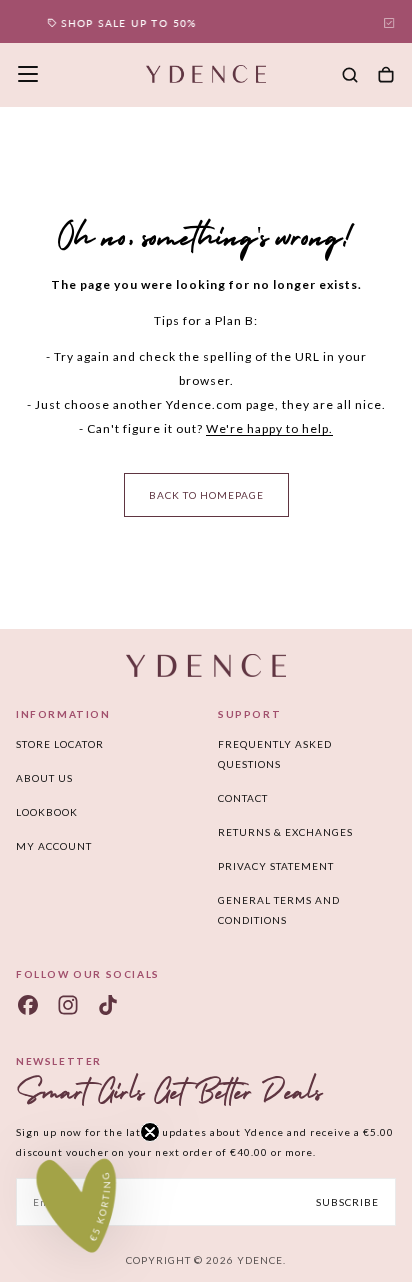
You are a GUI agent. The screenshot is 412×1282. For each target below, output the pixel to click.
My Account (54, 846)
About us (44, 778)
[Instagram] (68, 1005)
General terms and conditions (279, 910)
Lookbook (47, 812)
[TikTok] (108, 1005)
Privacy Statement (276, 866)
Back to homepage (206, 495)
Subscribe (347, 1202)
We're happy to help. (269, 428)
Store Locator (60, 744)
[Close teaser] (150, 1132)
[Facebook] (28, 1005)
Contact (243, 798)
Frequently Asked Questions (275, 754)
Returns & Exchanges (285, 832)
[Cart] (386, 75)
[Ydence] (206, 665)
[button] (28, 74)
